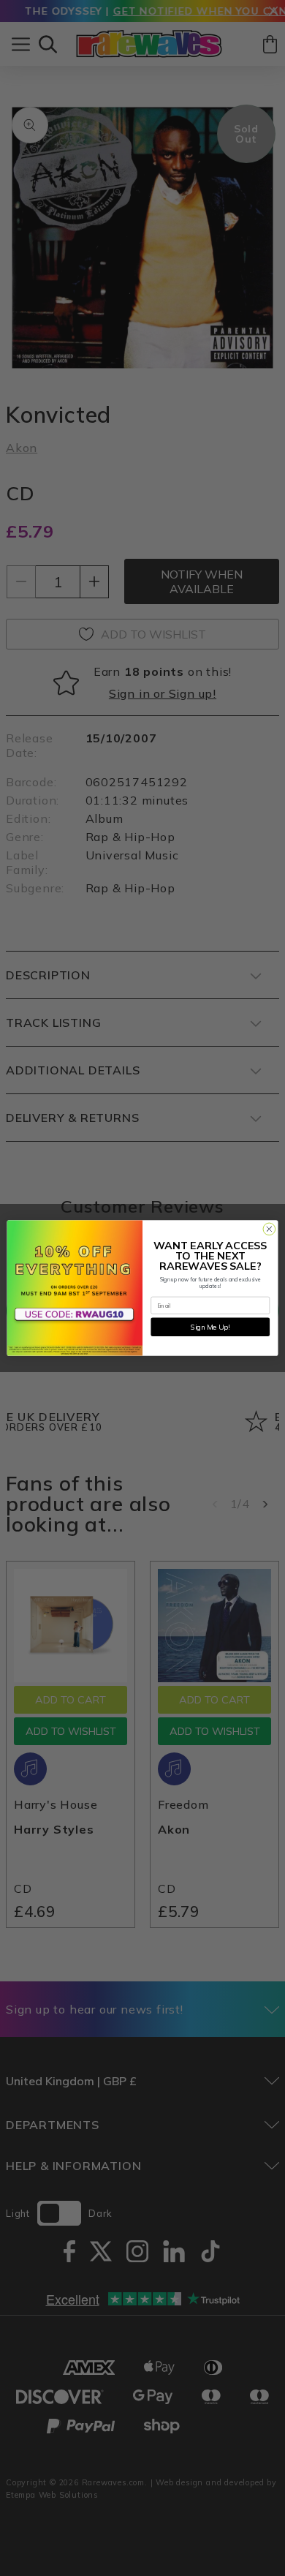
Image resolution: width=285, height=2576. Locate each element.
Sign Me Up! (210, 1327)
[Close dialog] (269, 1229)
